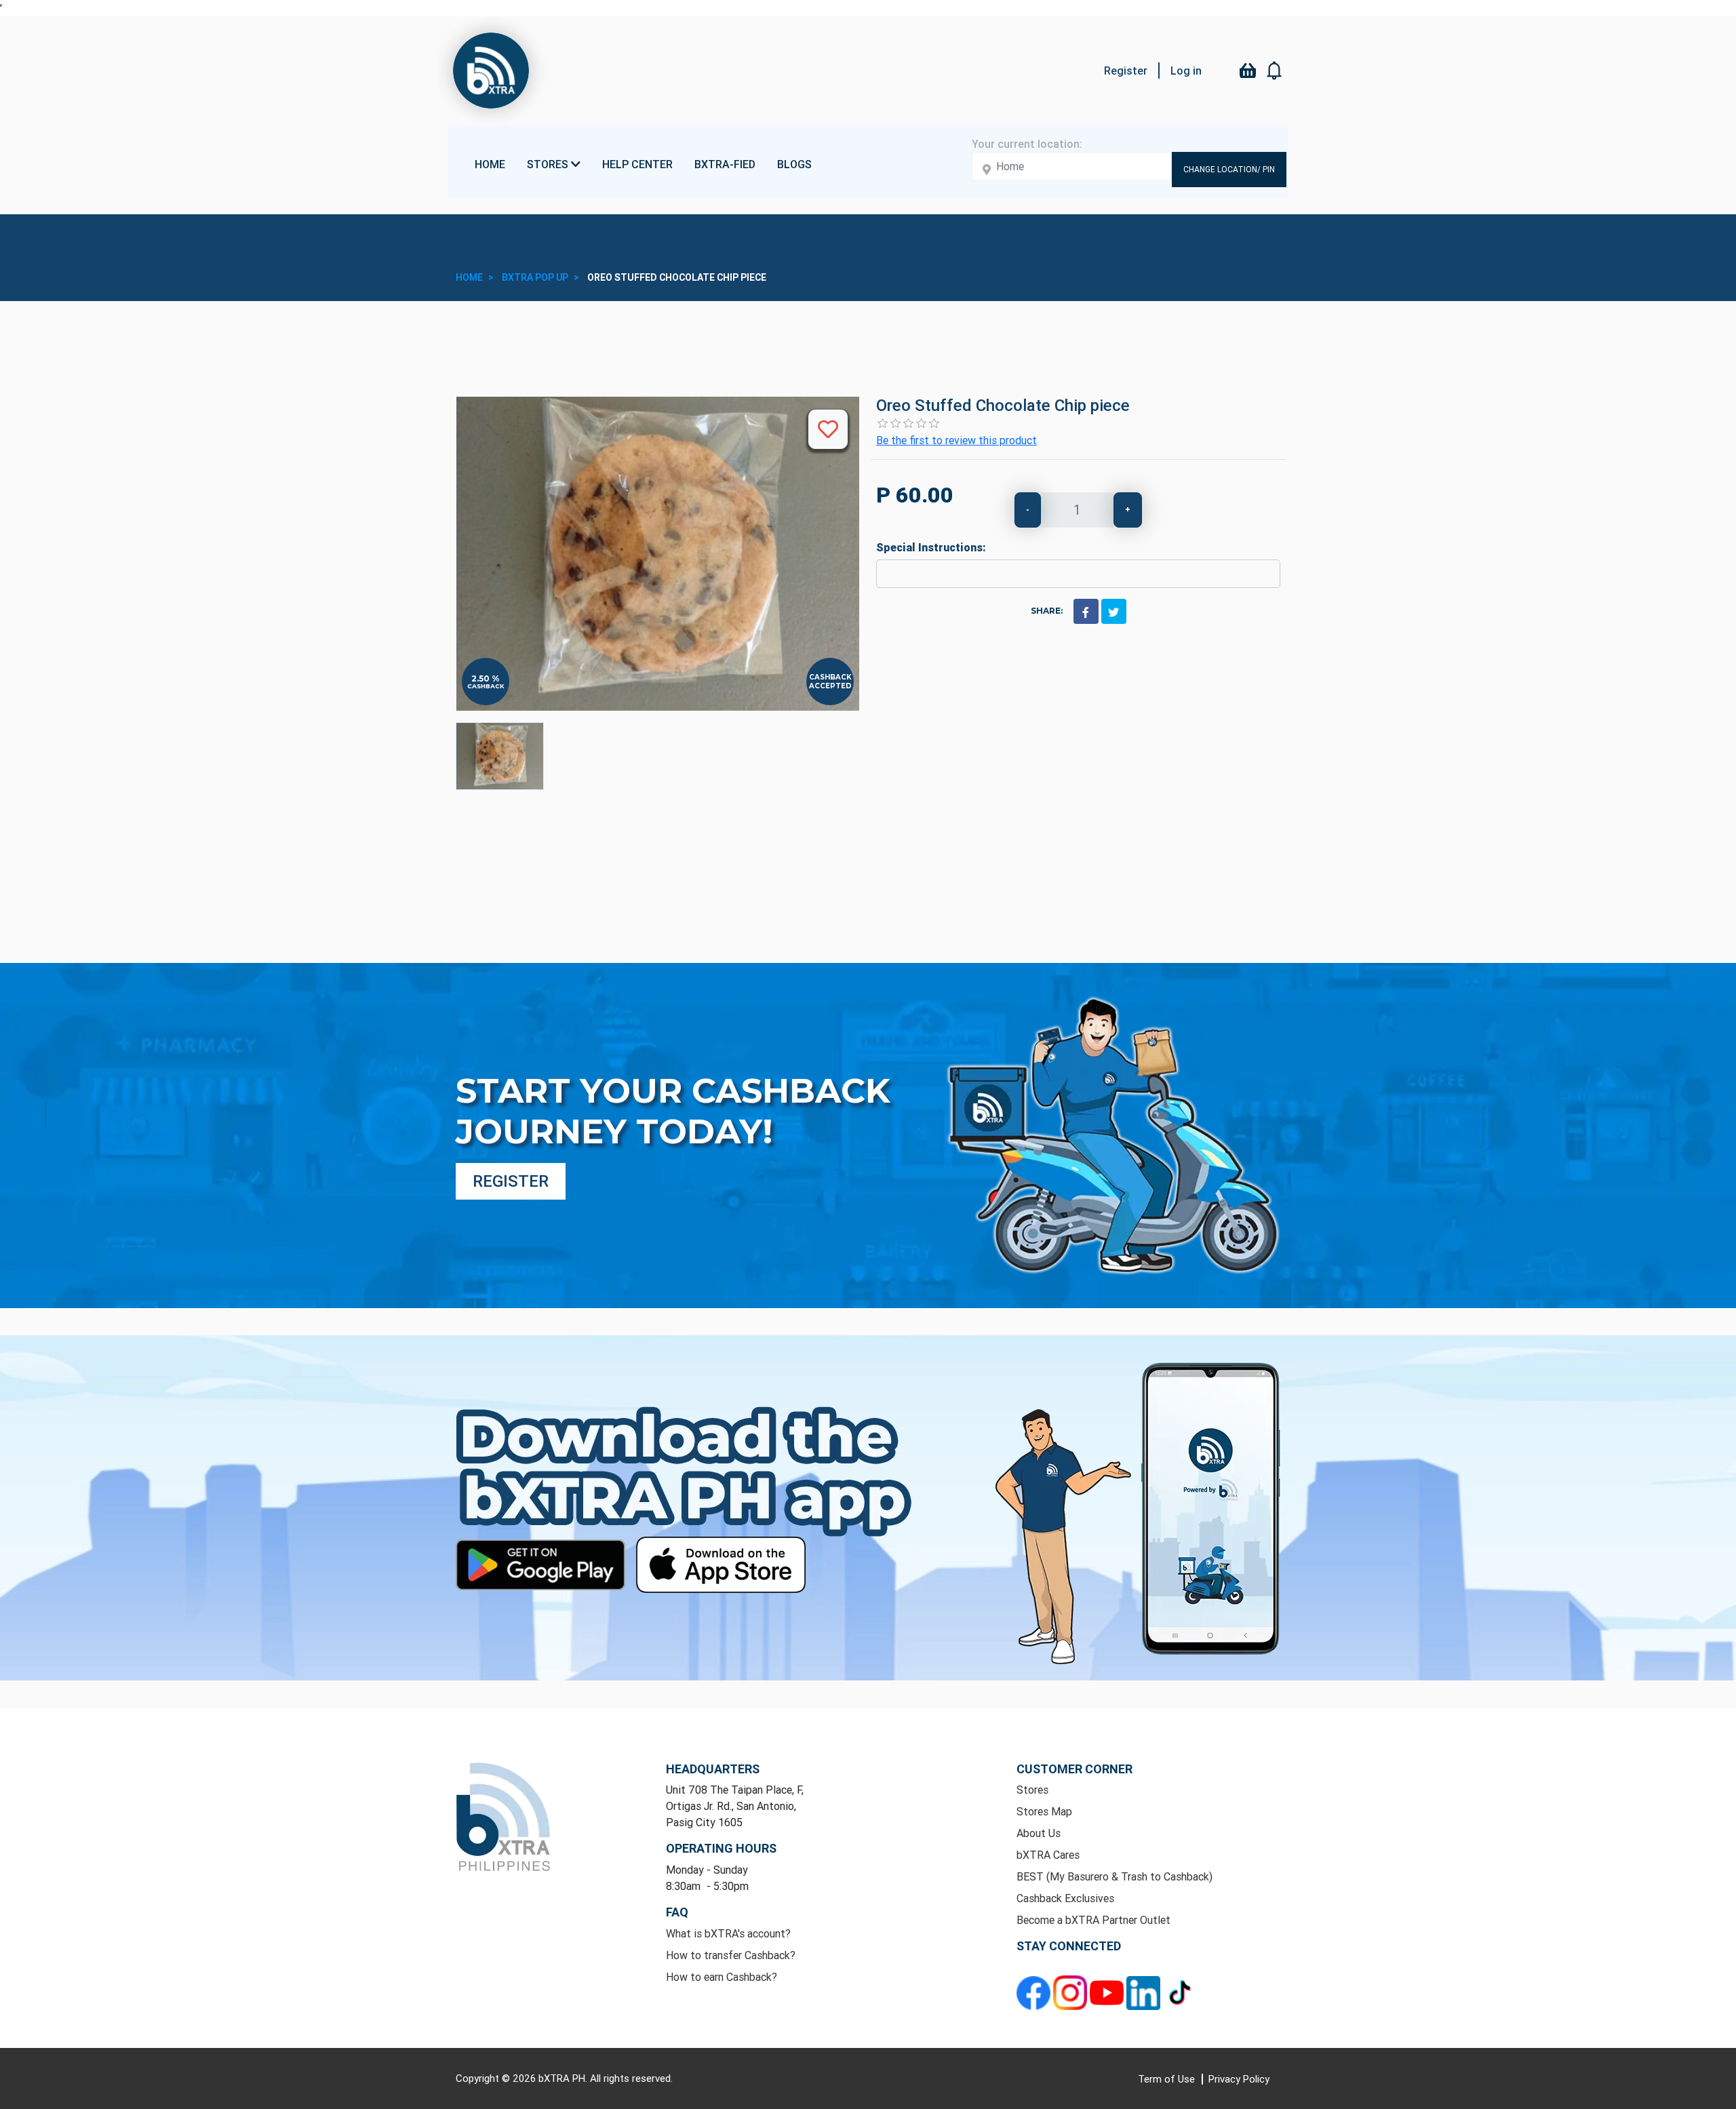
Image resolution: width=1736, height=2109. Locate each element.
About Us (1039, 1833)
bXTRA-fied (725, 164)
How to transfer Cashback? (731, 1955)
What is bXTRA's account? (728, 1933)
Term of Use (1168, 2079)
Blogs (794, 164)
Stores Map (1044, 1811)
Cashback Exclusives (1065, 1898)
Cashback (486, 686)
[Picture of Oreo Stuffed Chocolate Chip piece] (500, 756)
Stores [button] (549, 164)
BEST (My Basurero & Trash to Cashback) (1114, 1876)
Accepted (830, 686)
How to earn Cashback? (722, 1977)
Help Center (637, 164)
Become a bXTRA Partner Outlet (1093, 1920)
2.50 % (486, 679)
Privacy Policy (1239, 2079)
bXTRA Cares (1048, 1855)
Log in (1186, 71)
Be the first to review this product (956, 440)
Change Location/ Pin (1229, 169)
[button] (1275, 71)
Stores (1032, 1790)
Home (490, 164)
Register (1126, 71)
